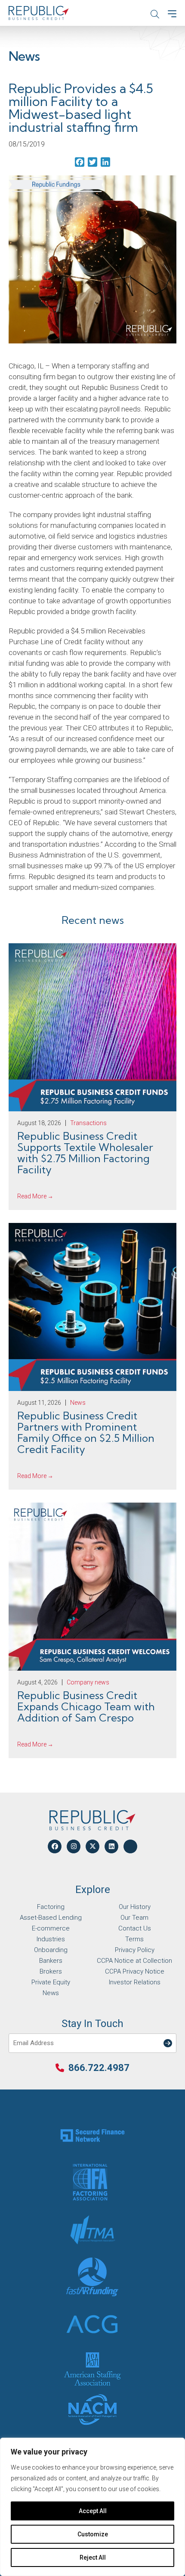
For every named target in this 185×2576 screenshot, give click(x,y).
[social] (55, 1846)
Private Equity (51, 1982)
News (51, 1993)
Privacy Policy (135, 1950)
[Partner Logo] (92, 2135)
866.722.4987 (99, 2068)
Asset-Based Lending (51, 1918)
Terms (134, 1939)
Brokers (51, 1971)
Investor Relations (135, 1982)
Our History (135, 1907)
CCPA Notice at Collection (134, 1961)
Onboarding (51, 1950)
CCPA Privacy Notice (135, 1971)
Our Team (134, 1918)
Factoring (51, 1907)
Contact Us (135, 1928)
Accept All (93, 2511)
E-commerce (51, 1928)
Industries (51, 1939)
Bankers (51, 1961)
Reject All (93, 2557)
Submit (170, 2038)
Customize (93, 2534)
